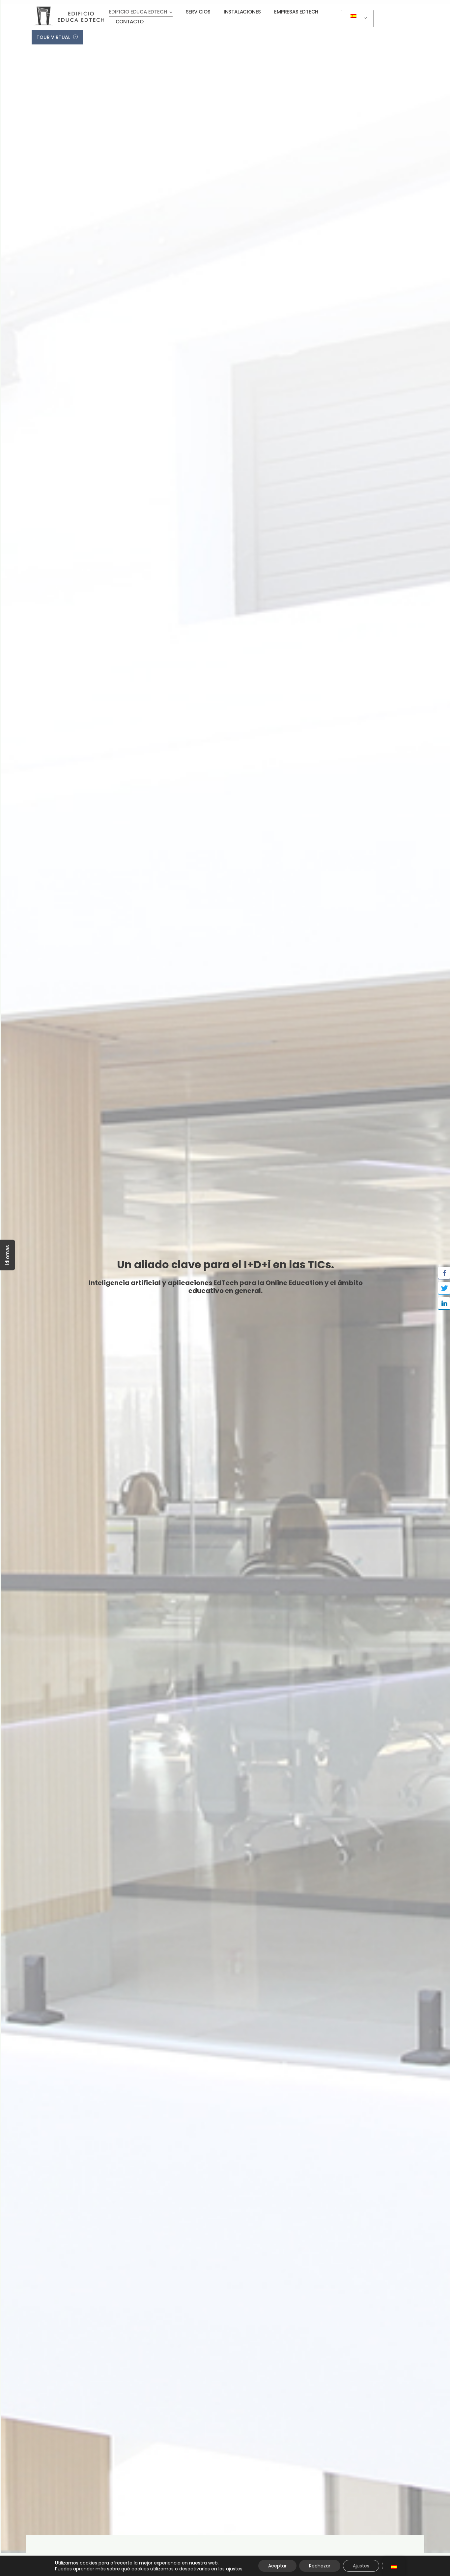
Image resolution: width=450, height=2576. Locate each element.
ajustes (234, 2569)
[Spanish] (356, 19)
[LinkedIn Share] (444, 1303)
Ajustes (361, 2566)
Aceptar (277, 2566)
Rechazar (320, 2566)
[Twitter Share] (444, 1288)
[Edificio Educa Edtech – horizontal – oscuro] (68, 9)
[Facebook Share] (444, 1273)
